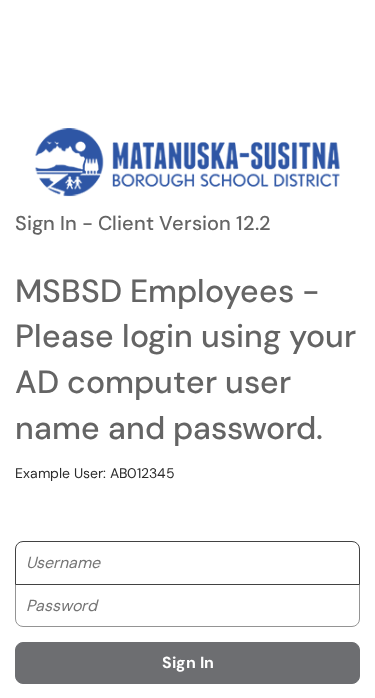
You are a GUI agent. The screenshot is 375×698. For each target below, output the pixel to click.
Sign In (188, 662)
